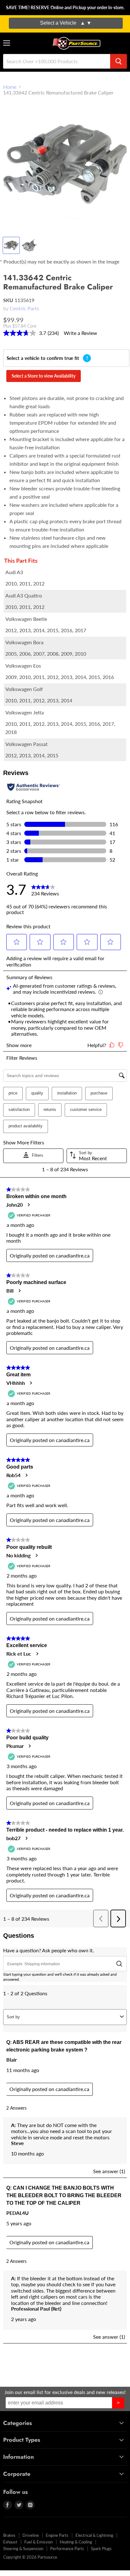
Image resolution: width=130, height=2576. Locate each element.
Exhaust (10, 2542)
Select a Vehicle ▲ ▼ (66, 23)
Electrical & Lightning (94, 2535)
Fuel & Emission (38, 2542)
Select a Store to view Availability (44, 376)
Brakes (9, 2535)
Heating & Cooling (76, 2542)
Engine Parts (57, 2535)
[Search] (118, 61)
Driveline (31, 2535)
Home (10, 87)
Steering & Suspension (23, 2549)
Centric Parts (24, 308)
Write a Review (80, 333)
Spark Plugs (101, 2549)
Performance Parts (67, 2549)
